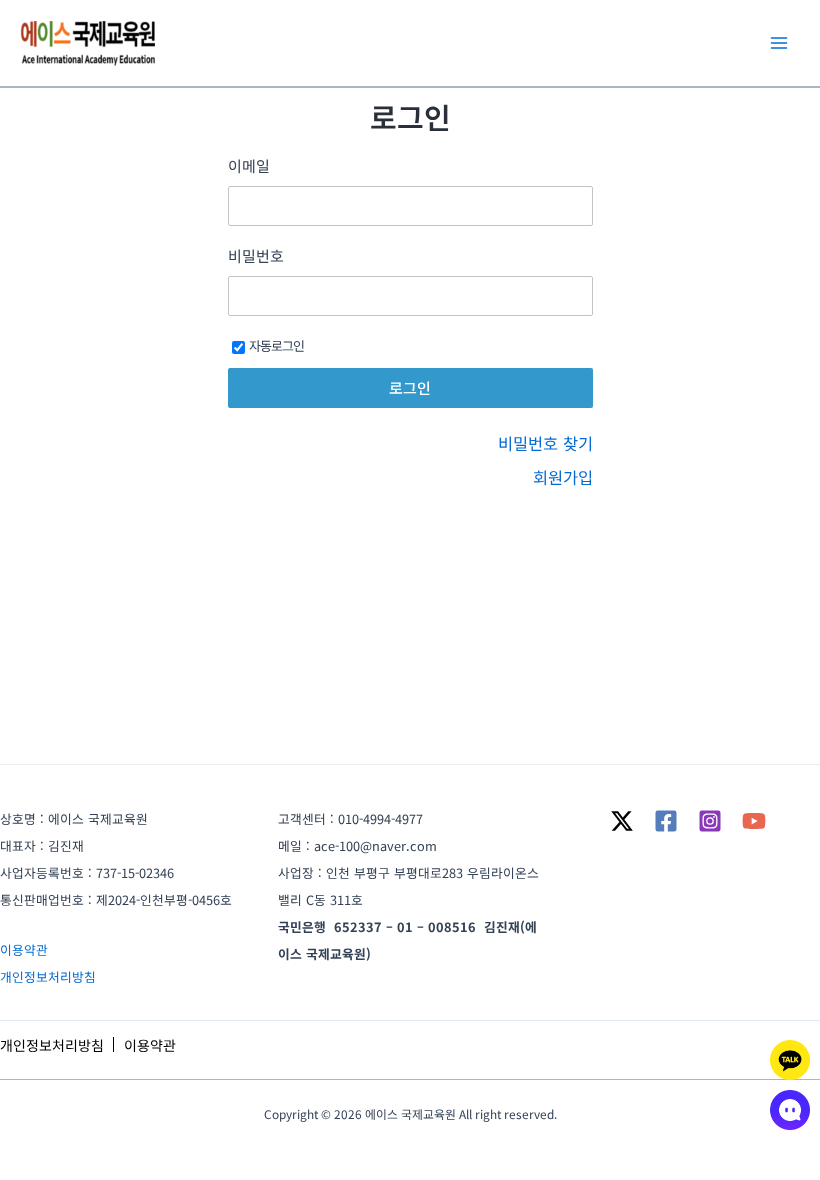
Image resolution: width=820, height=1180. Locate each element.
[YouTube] (754, 821)
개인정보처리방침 (48, 976)
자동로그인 (276, 345)
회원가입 (563, 477)
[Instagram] (710, 821)
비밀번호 (256, 256)
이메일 (249, 166)
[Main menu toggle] (778, 43)
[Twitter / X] (622, 821)
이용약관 (24, 949)
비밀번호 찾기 (545, 443)
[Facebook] (666, 821)
